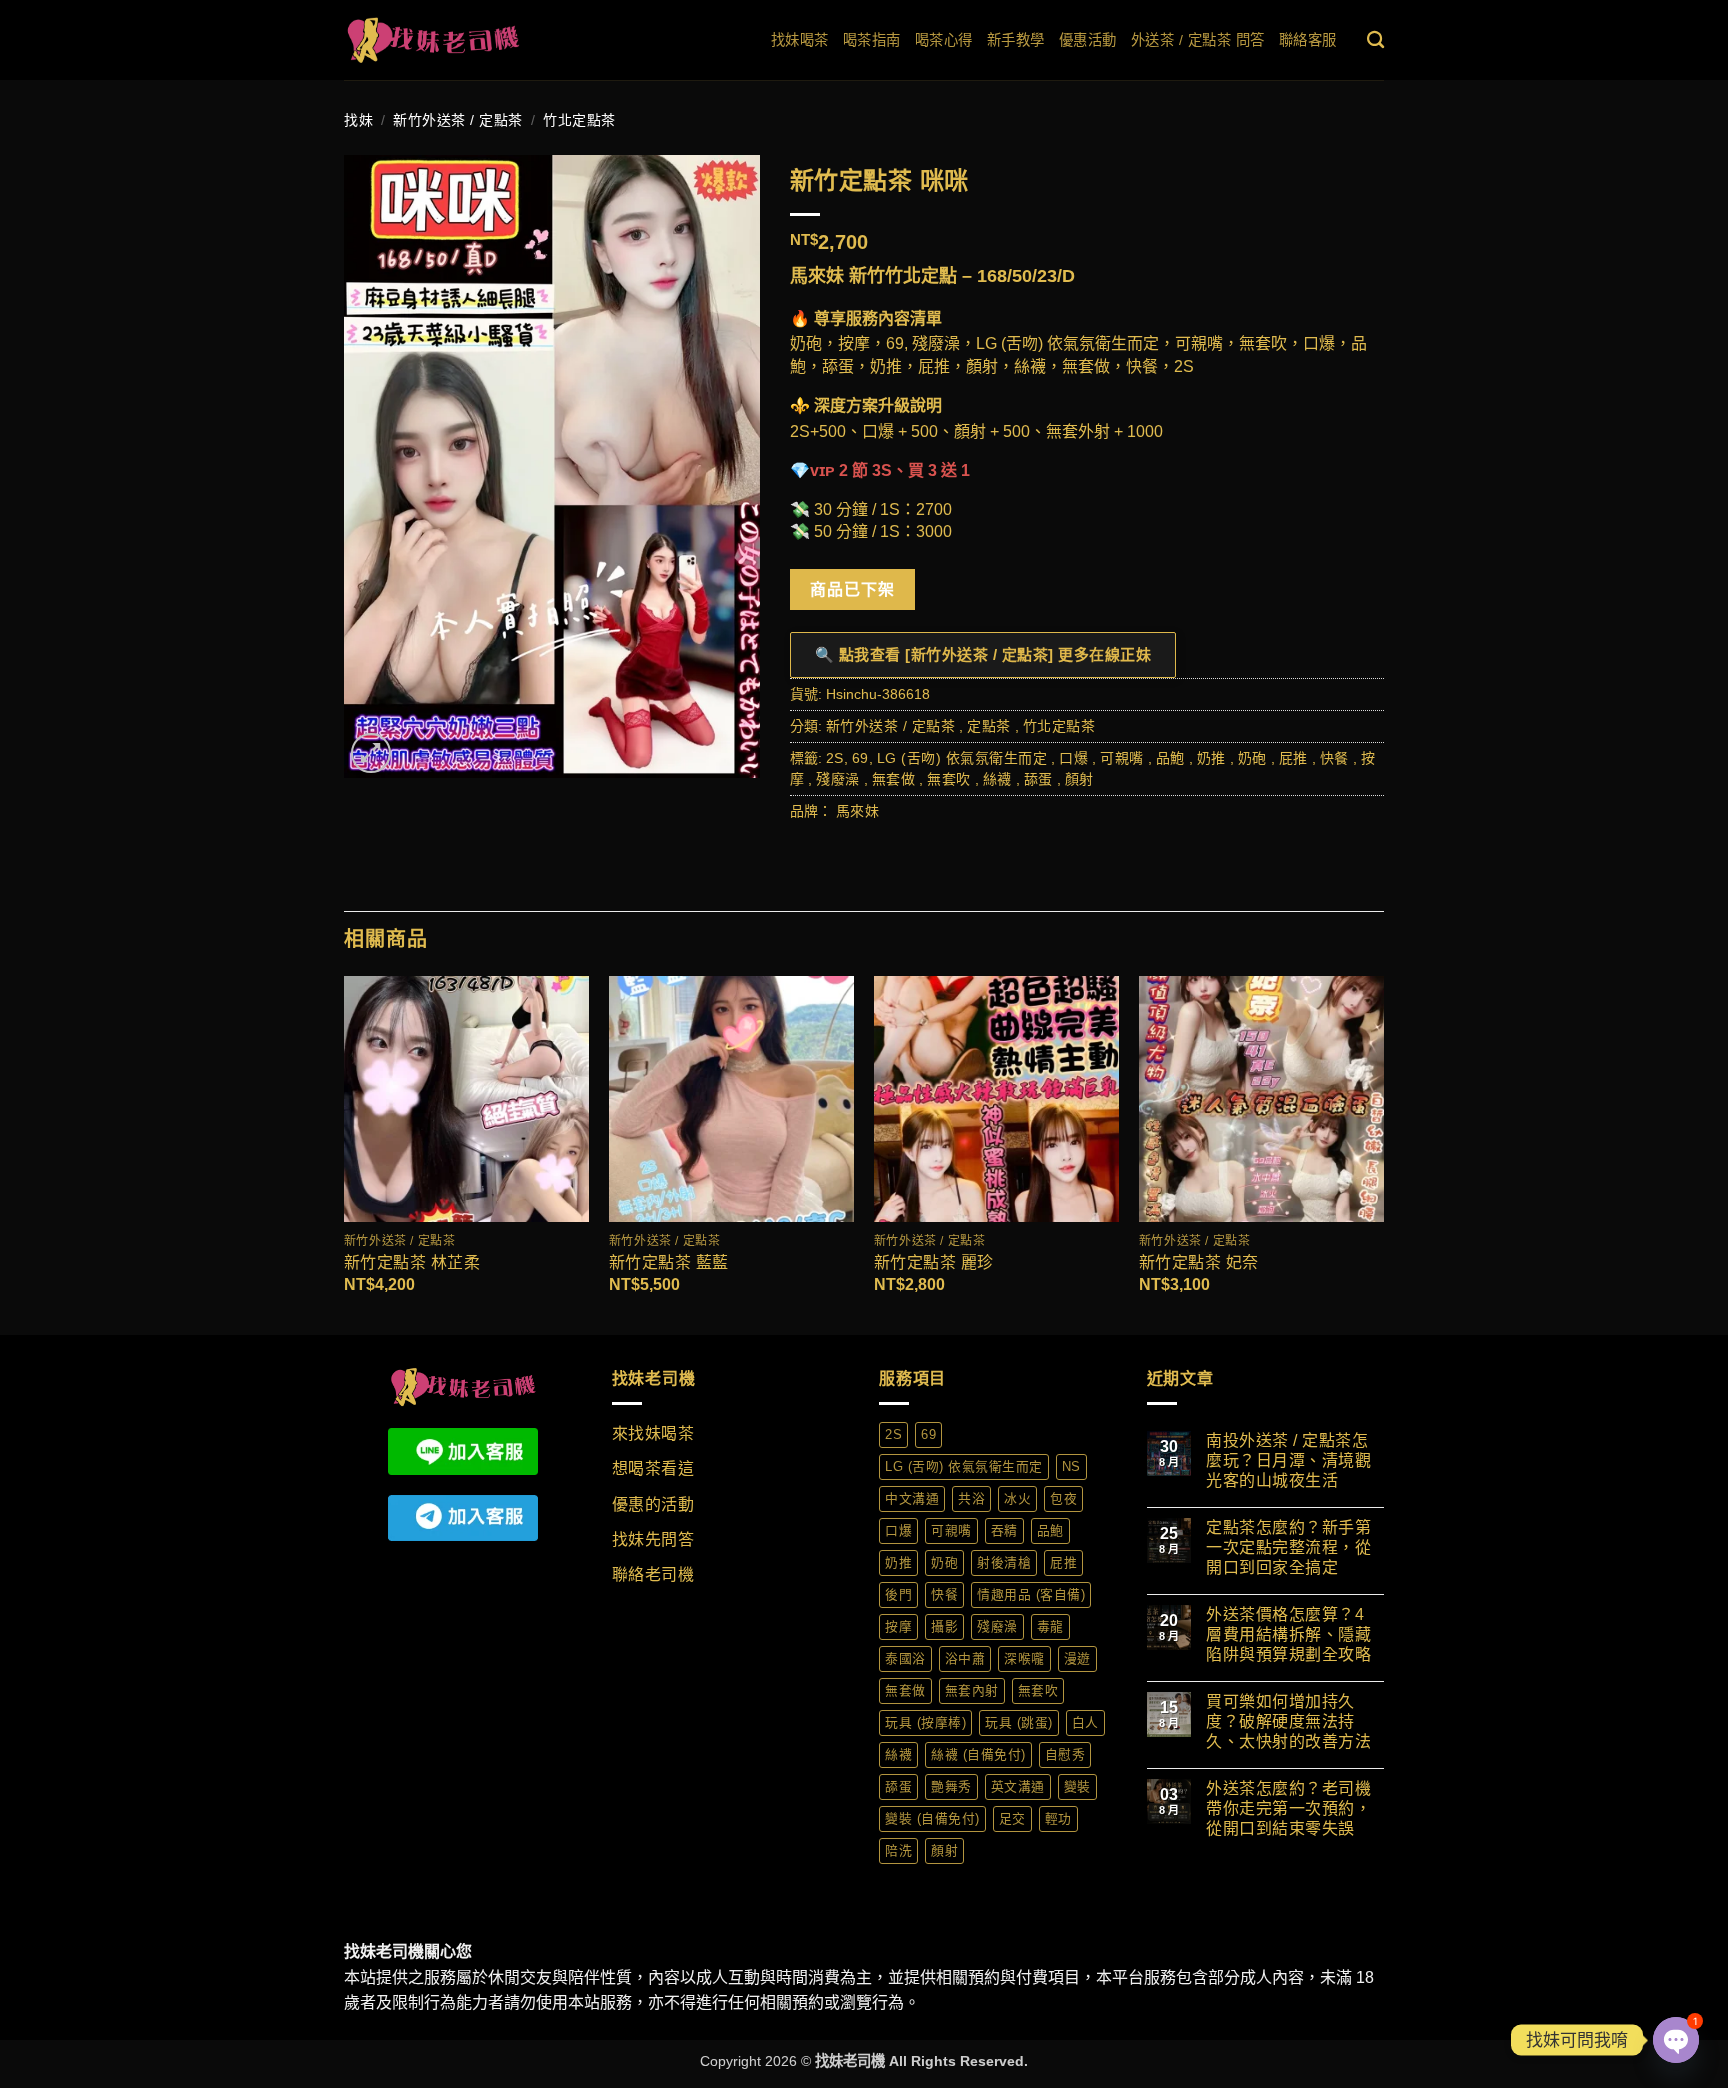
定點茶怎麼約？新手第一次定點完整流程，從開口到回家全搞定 (1288, 1547)
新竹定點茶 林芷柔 (412, 1262)
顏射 (1079, 779)
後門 (898, 1594)
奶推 (1211, 758)
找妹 (358, 120)
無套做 (894, 779)
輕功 (1058, 1818)
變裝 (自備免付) (932, 1818)
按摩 (898, 1626)
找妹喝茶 (800, 40)
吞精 (1004, 1530)
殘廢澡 (838, 779)
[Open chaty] (1676, 2040)
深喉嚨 (1024, 1658)
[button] (371, 753)
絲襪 (997, 779)
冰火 (1017, 1498)
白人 (1085, 1722)
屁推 (1293, 758)
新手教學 (1016, 40)
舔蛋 (1038, 779)
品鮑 (1170, 758)
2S (835, 758)
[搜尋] (1376, 40)
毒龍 (1050, 1626)
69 (860, 758)
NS (1071, 1466)
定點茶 (989, 726)
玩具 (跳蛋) (1019, 1722)
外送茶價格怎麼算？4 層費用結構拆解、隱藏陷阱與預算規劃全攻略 (1288, 1634)
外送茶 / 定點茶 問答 (1198, 40)
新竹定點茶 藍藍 (669, 1262)
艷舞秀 (951, 1786)
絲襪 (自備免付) (978, 1754)
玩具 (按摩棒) (925, 1722)
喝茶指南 (872, 40)
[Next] (1383, 1153)
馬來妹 (858, 811)
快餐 (1334, 758)
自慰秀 (1065, 1754)
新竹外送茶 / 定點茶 (458, 120)
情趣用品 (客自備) (1031, 1594)
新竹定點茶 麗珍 (934, 1262)
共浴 (971, 1498)
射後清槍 (1004, 1562)
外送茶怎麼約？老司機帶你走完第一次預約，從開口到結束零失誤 (1288, 1808)
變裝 (1077, 1786)
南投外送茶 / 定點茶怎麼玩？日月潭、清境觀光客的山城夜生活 (1288, 1460)
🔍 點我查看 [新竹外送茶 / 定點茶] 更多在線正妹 (983, 654)
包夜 (1063, 1498)
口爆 (1073, 758)
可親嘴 (1122, 758)
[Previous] (345, 1153)
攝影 (944, 1626)
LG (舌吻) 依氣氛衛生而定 (962, 758)
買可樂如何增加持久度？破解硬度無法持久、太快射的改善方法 (1288, 1721)
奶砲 (1252, 758)
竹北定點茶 (579, 120)
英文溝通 (1018, 1786)
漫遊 (1077, 1658)
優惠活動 (1088, 40)
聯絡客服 (1308, 40)
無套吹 (949, 779)
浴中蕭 (965, 1658)
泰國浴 (905, 1658)
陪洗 (898, 1850)
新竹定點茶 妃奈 (1199, 1262)
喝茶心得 (944, 40)
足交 (1012, 1818)
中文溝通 (912, 1498)
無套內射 (972, 1690)
